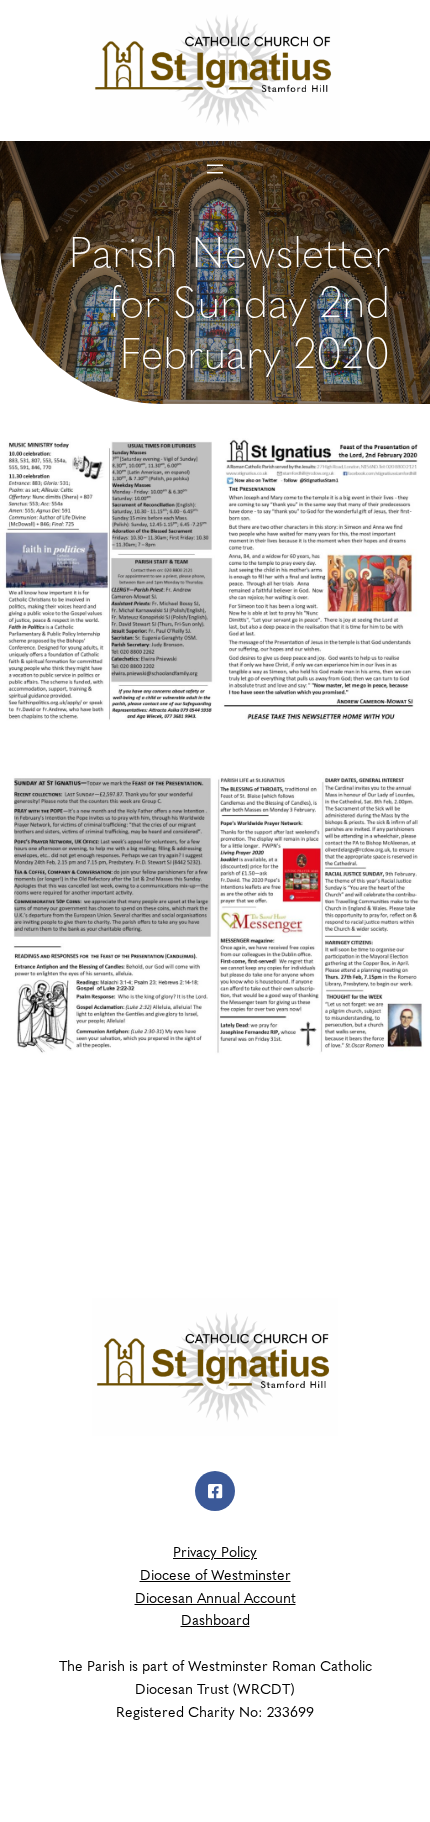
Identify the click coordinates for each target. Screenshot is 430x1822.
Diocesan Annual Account (215, 1597)
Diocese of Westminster (215, 1574)
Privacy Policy (215, 1551)
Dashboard (215, 1619)
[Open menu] (215, 169)
